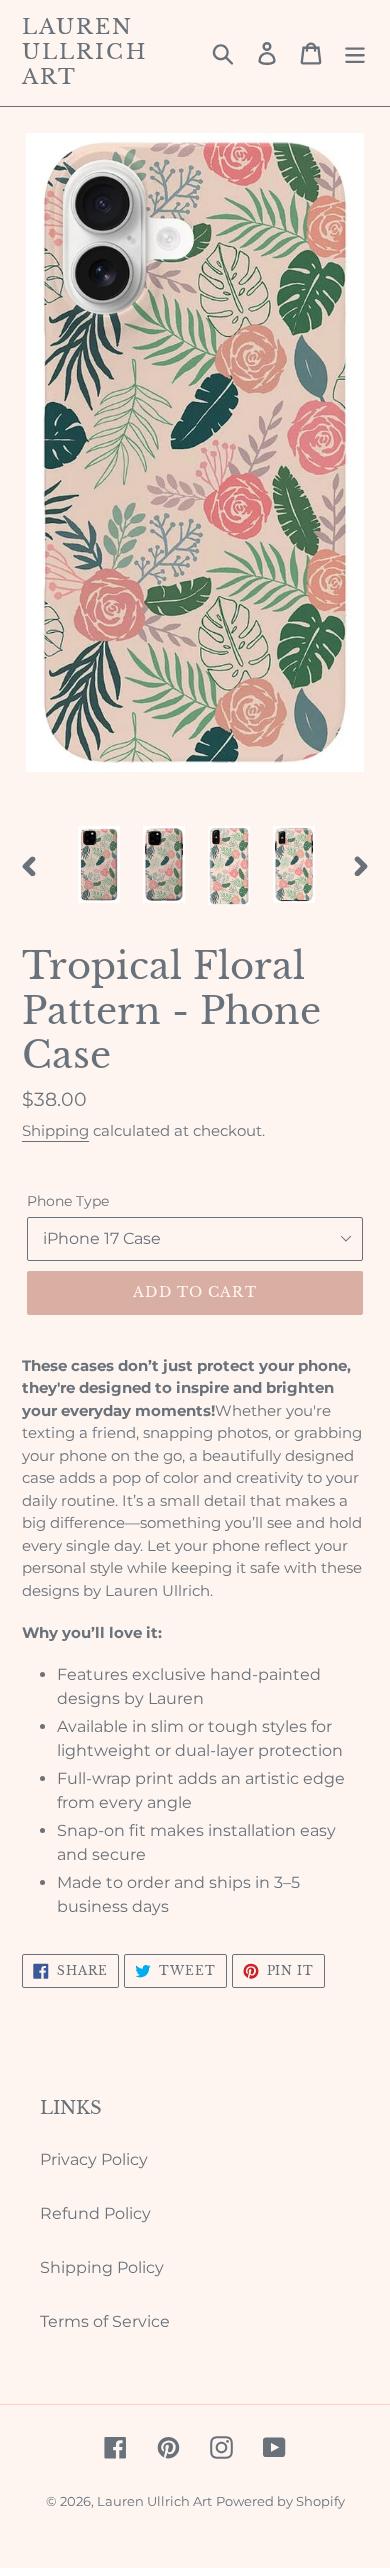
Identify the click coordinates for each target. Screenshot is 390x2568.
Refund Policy (95, 2213)
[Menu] (355, 53)
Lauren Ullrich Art (84, 52)
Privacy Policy (94, 2159)
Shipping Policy (102, 2267)
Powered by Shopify (280, 2501)
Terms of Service (105, 2321)
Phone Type (68, 1201)
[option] (99, 865)
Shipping (55, 1130)
